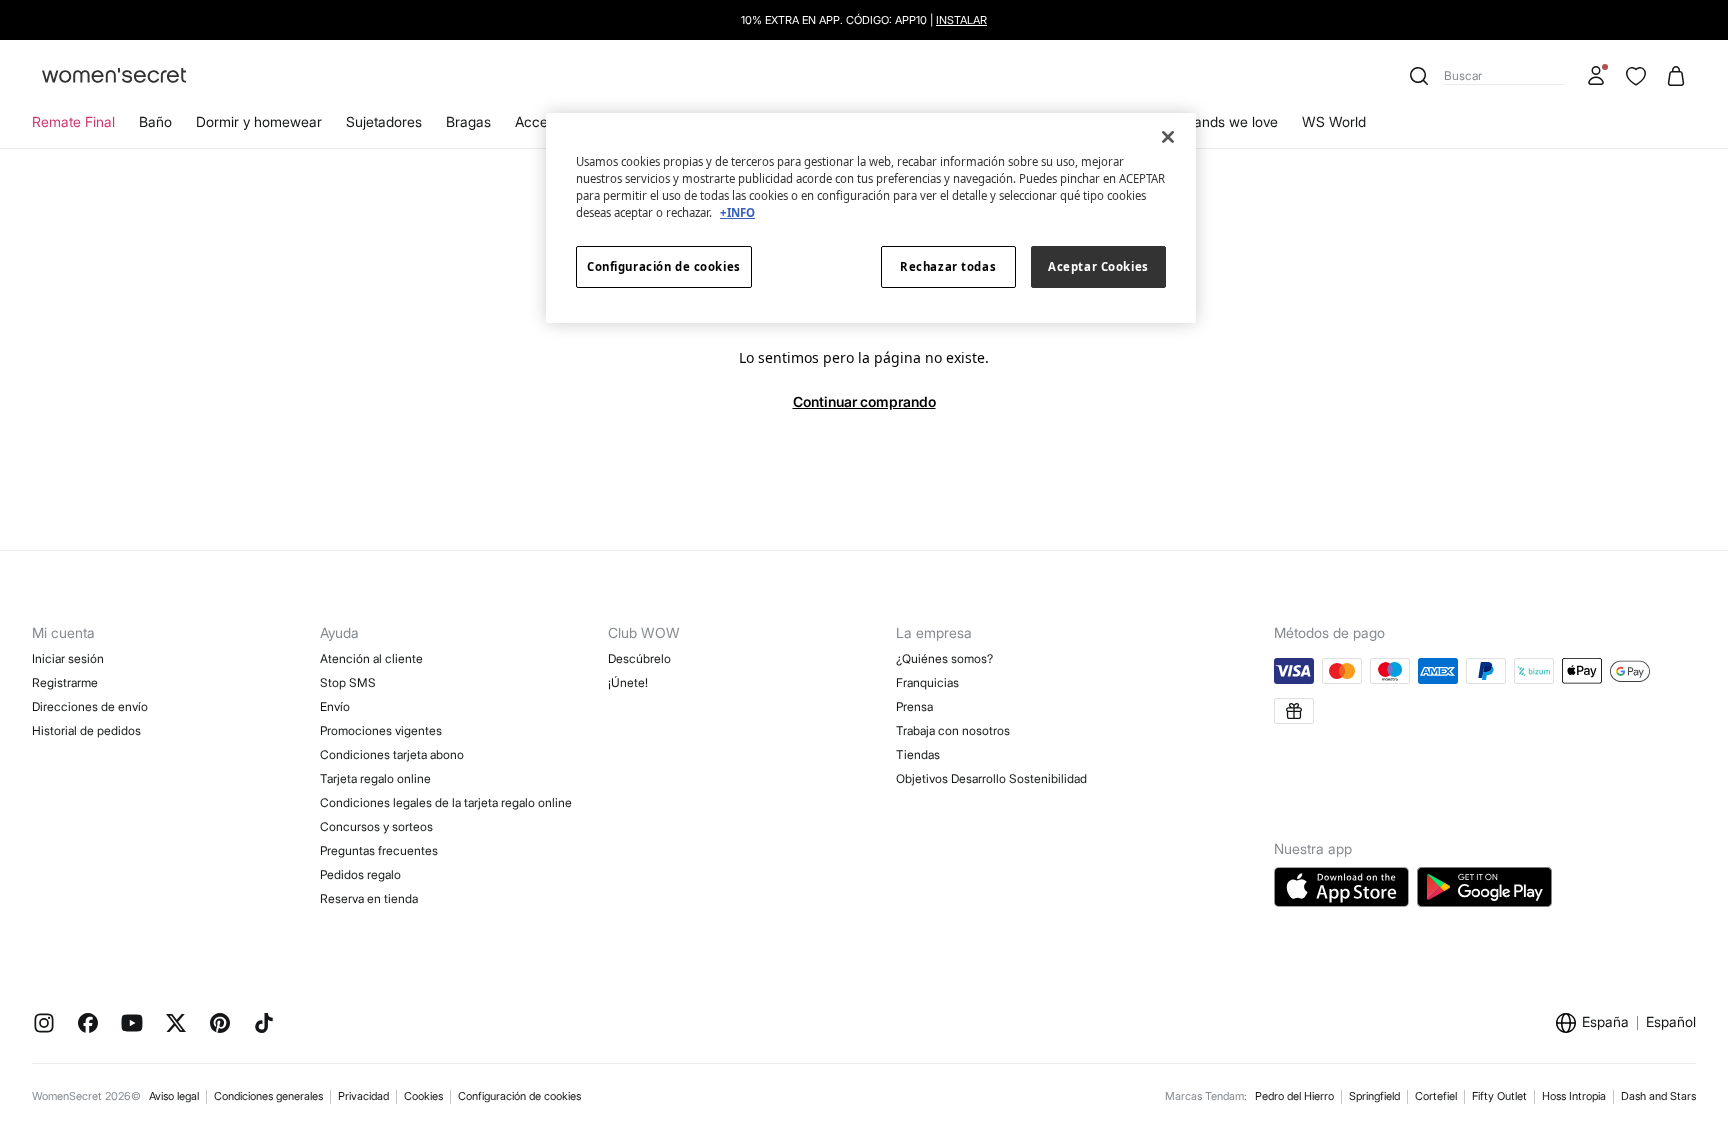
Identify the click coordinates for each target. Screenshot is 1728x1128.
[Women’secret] (114, 76)
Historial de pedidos (86, 730)
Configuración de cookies (519, 1096)
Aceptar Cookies (1098, 266)
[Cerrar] (1168, 137)
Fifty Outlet (1499, 1096)
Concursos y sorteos (376, 826)
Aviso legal (174, 1096)
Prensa (914, 706)
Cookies (423, 1096)
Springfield (1374, 1096)
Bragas (468, 121)
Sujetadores (384, 121)
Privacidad (363, 1096)
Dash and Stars (1658, 1096)
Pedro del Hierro (1294, 1096)
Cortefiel (1436, 1096)
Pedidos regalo (360, 874)
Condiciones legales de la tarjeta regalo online (446, 802)
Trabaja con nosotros (953, 730)
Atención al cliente (371, 658)
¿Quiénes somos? (944, 658)
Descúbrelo (639, 658)
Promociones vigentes (381, 730)
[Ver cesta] (1676, 76)
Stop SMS (348, 682)
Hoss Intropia (1574, 1096)
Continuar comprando (864, 401)
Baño (155, 121)
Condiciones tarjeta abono (392, 754)
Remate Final (73, 121)
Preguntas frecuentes (379, 850)
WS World (1334, 121)
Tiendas (918, 754)
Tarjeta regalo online (375, 778)
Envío (335, 706)
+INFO (737, 212)
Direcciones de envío (90, 706)
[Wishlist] (1636, 76)
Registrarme (65, 682)
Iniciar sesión (68, 658)
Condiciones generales (268, 1096)
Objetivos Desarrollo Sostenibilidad (991, 778)
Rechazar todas (948, 266)
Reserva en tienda (369, 898)
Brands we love (1229, 121)
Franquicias (927, 682)
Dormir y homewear (259, 121)
